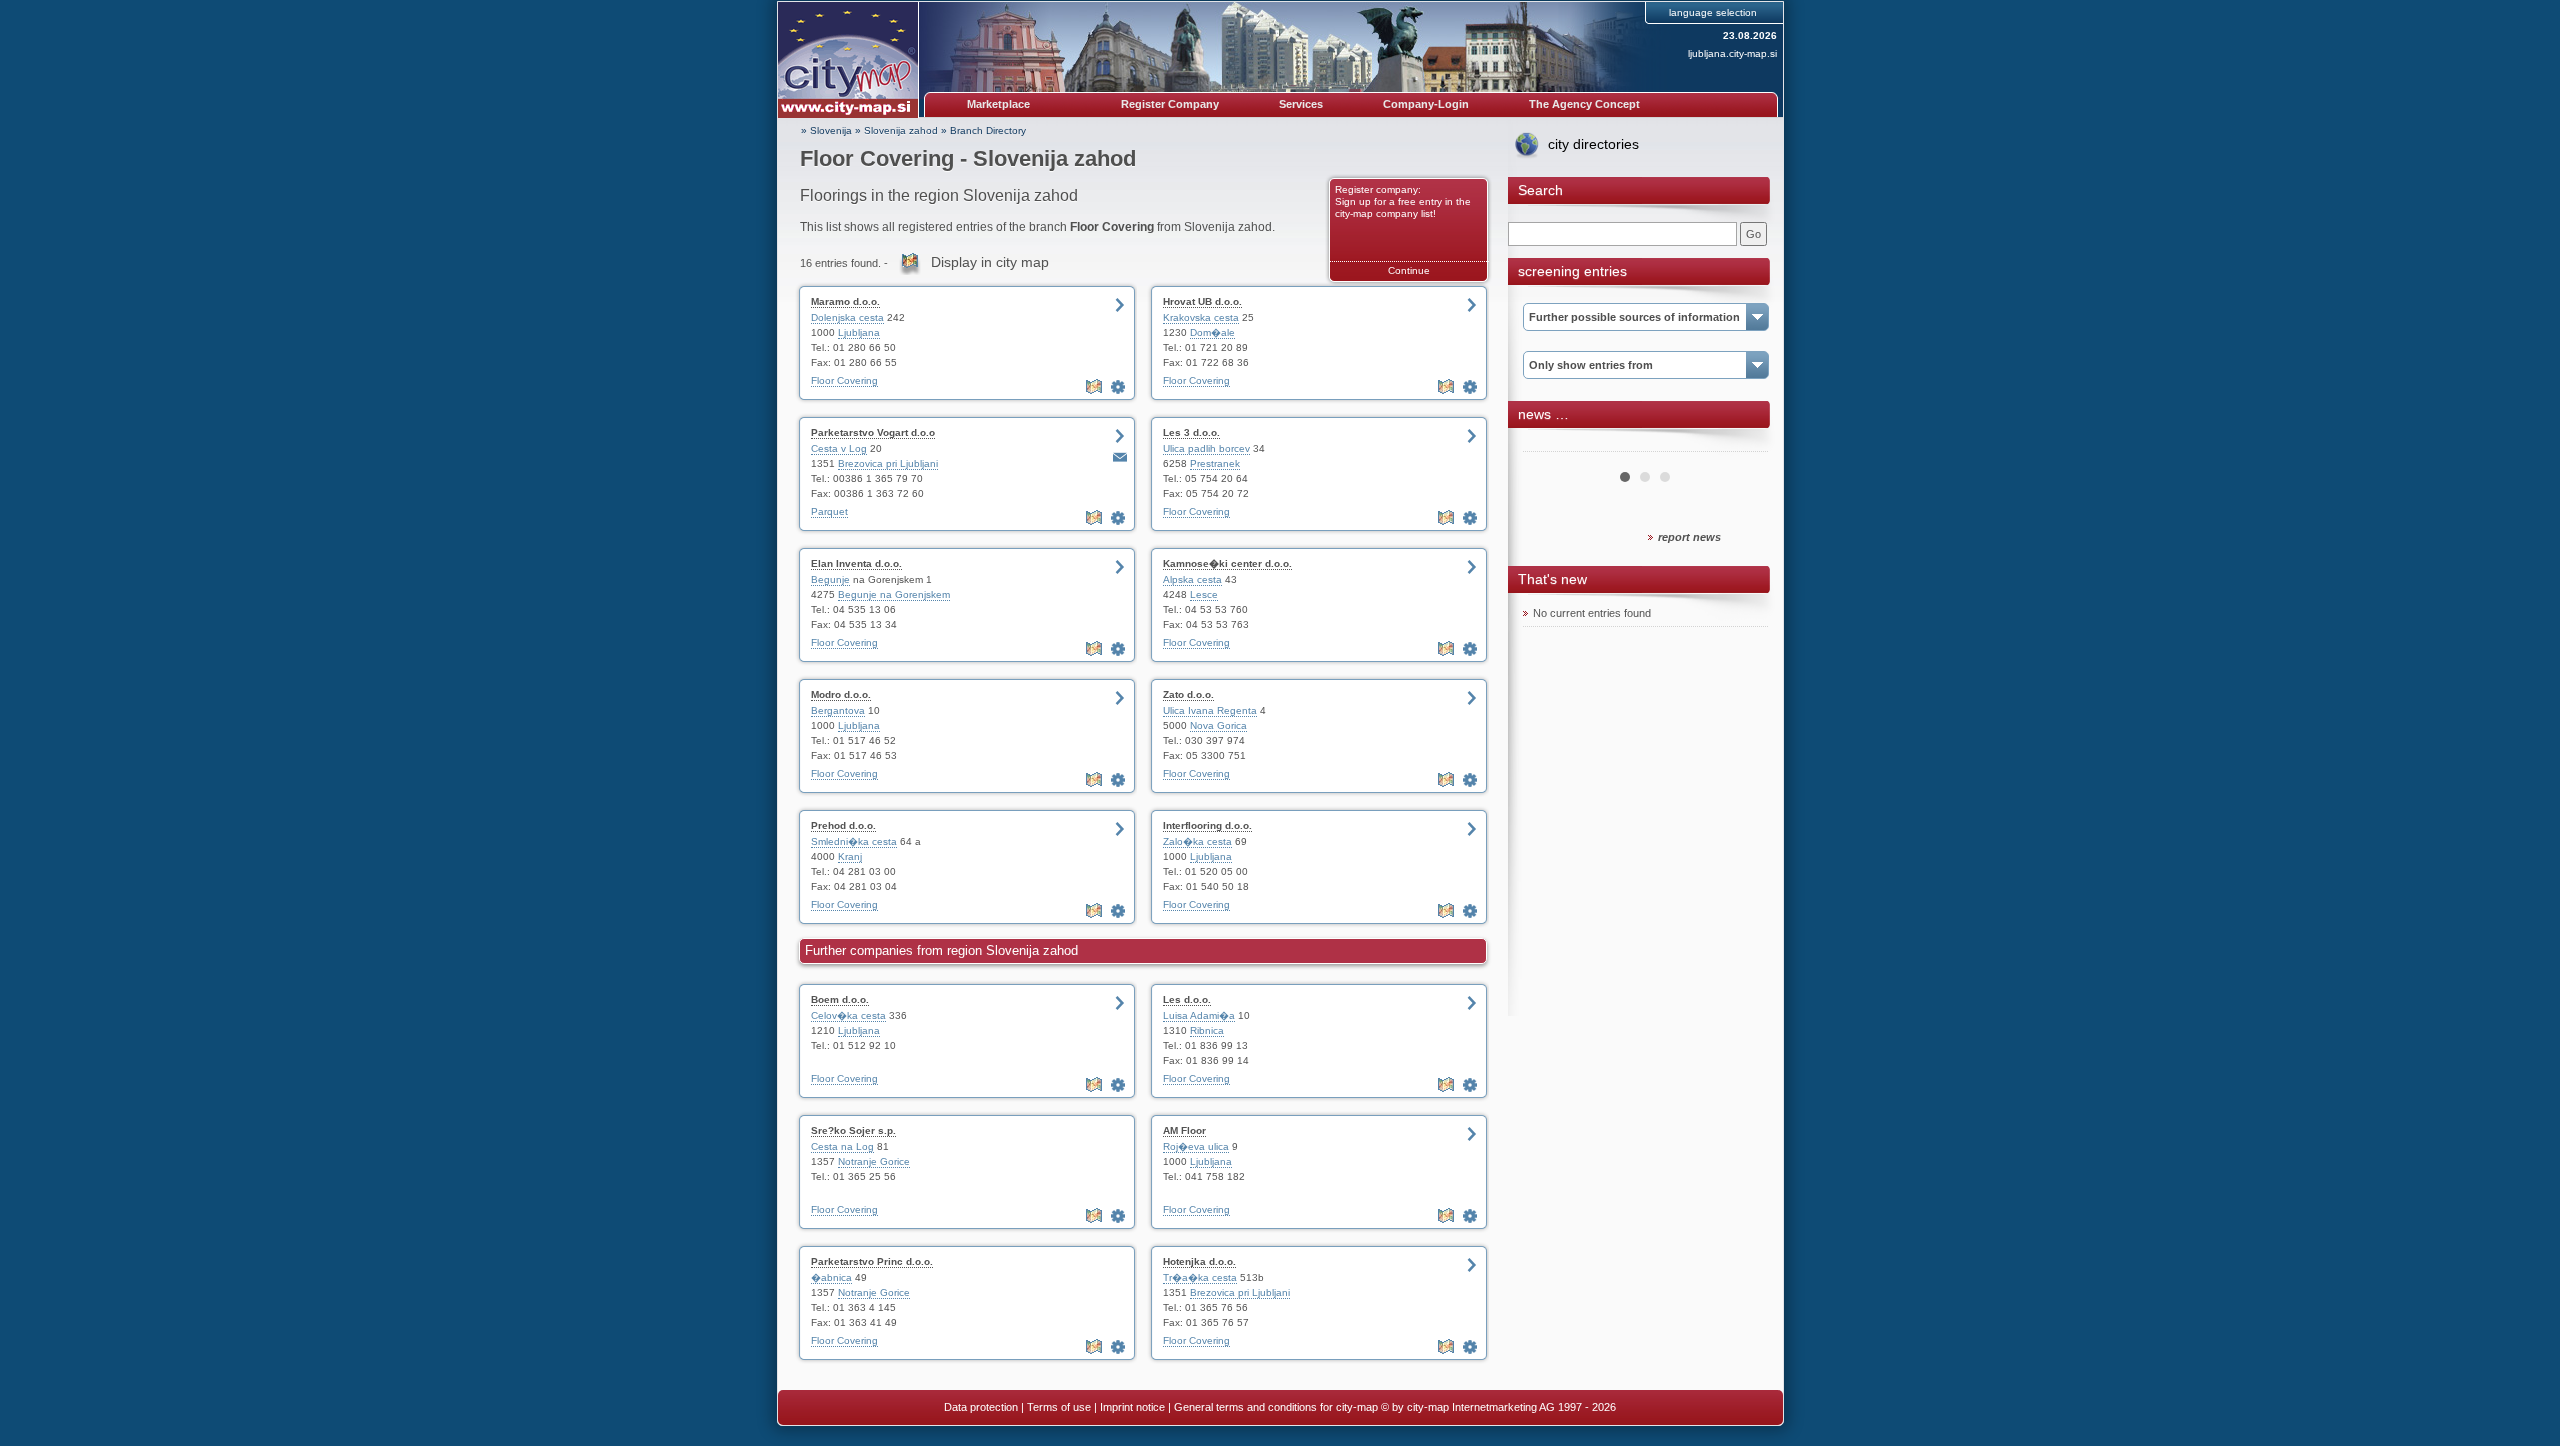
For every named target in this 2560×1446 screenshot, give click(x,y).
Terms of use (1059, 1407)
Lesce (1204, 594)
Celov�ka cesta (848, 1015)
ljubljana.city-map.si (1732, 53)
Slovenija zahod (901, 130)
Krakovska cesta (1201, 317)
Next (1742, 444)
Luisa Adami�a (1199, 1015)
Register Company (1170, 104)
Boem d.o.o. (840, 999)
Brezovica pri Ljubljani (888, 463)
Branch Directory (988, 130)
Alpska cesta (1192, 579)
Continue (1409, 270)
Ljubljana (859, 332)
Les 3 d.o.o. (1191, 432)
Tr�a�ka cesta (1200, 1277)
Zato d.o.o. (1188, 694)
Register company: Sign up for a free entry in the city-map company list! (1403, 201)
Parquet (829, 511)
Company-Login (1426, 104)
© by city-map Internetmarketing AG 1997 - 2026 (1498, 1407)
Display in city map (990, 262)
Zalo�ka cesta (1197, 841)
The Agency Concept (1584, 104)
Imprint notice (1132, 1407)
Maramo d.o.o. (845, 301)
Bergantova (838, 710)
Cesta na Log (842, 1146)
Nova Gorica (1218, 725)
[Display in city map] (1096, 387)
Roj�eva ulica (1196, 1146)
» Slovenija (826, 130)
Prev (1549, 444)
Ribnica (1207, 1030)
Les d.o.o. (1187, 999)
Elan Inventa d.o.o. (856, 563)
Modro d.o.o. (841, 694)
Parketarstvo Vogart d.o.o (873, 432)
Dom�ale (1212, 332)
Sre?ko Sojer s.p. (853, 1130)
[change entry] (1120, 387)
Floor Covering (844, 380)
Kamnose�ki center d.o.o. (1227, 563)
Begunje (830, 579)
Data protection (981, 1407)
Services (1301, 104)
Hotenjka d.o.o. (1199, 1261)
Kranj (850, 856)
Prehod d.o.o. (843, 825)
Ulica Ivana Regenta (1210, 710)
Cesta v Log (839, 448)
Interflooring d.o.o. (1207, 825)
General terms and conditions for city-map (1276, 1407)
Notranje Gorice (874, 1161)
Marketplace (998, 104)
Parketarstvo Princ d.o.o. (872, 1261)
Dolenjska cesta (847, 317)
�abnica (831, 1277)
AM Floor (1184, 1130)
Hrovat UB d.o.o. (1202, 301)
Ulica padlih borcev (1206, 448)
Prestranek (1215, 463)
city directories (1593, 144)
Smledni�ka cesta (854, 841)
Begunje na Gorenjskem (894, 594)
